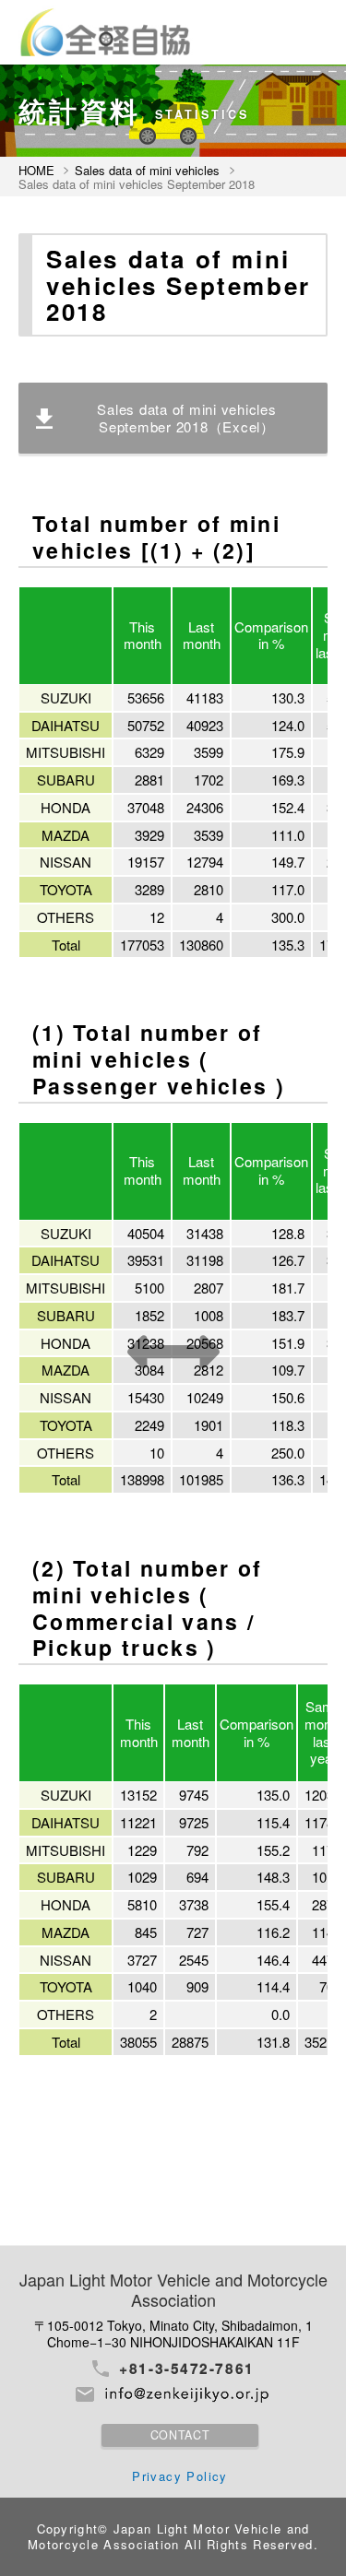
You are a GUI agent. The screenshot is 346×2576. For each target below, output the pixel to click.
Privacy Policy (180, 2476)
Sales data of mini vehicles (147, 171)
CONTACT (180, 2435)
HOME (36, 171)
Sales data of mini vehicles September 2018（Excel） (186, 418)
